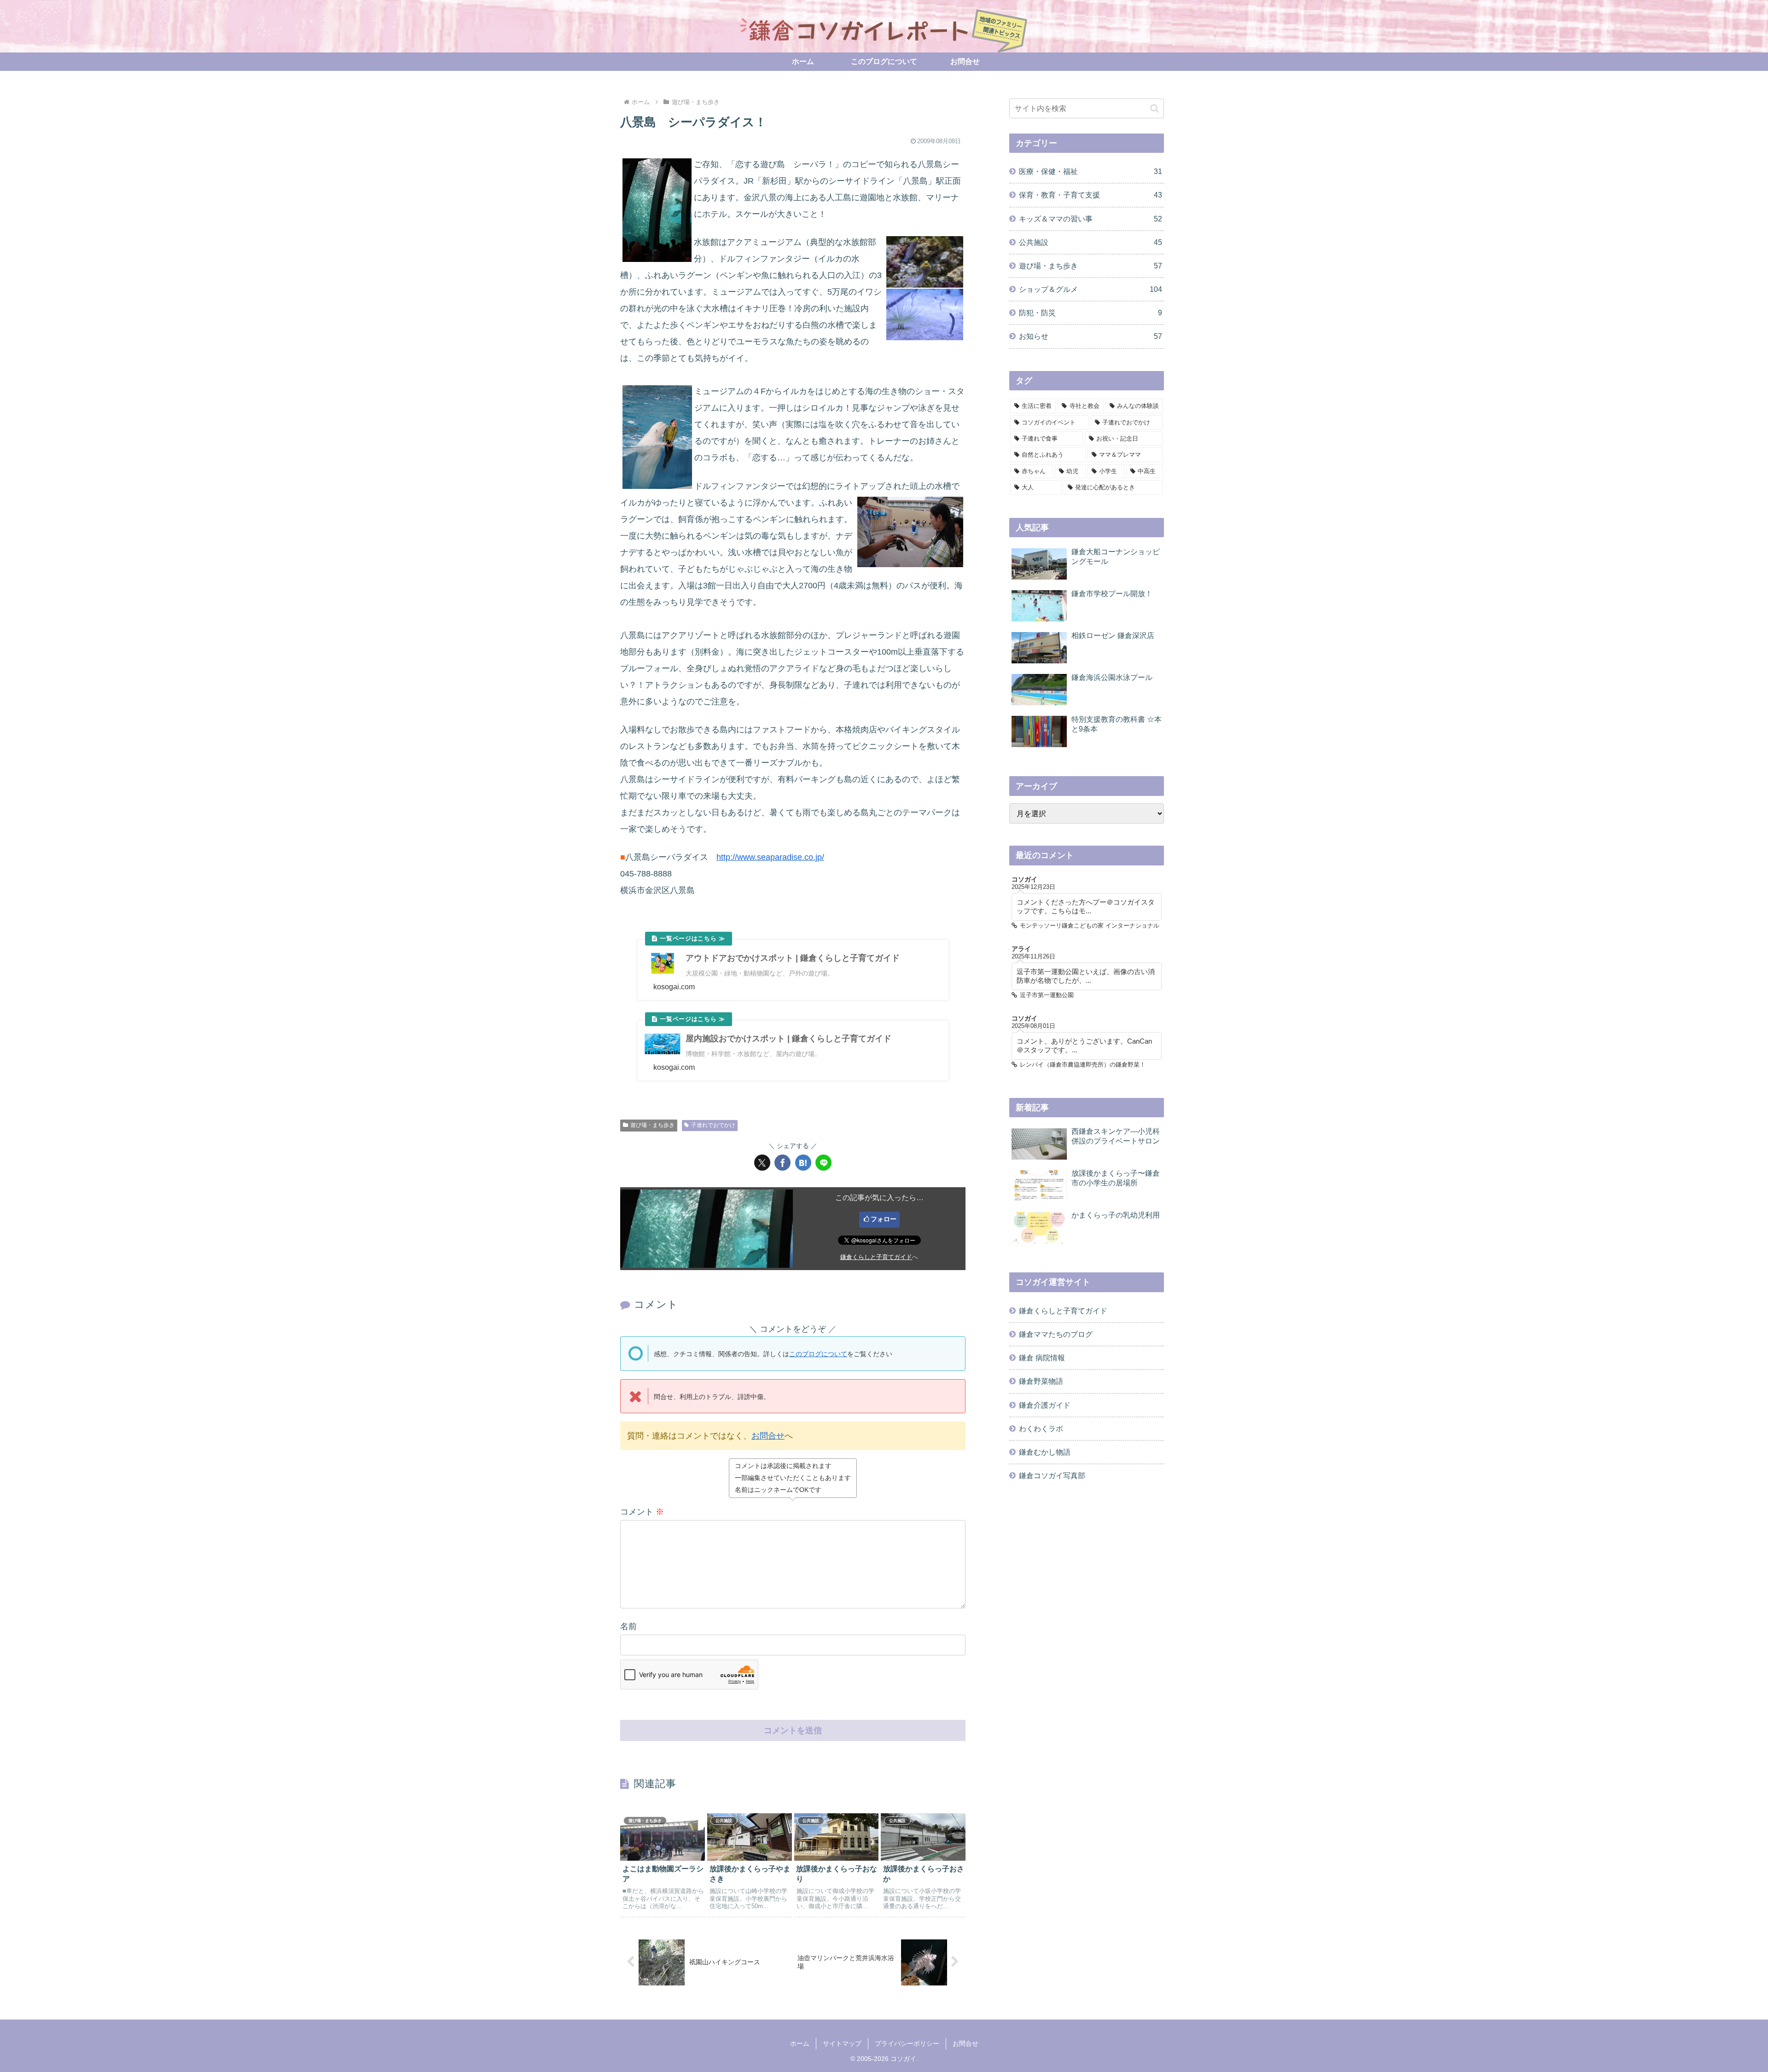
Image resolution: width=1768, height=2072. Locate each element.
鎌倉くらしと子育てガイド (876, 1257)
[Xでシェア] (762, 1163)
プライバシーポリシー (907, 2043)
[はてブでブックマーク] (803, 1163)
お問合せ (768, 1436)
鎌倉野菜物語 (1041, 1381)
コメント (642, 1512)
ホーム (800, 2043)
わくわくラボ (1041, 1428)
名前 (628, 1626)
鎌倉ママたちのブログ (1056, 1334)
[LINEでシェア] (823, 1163)
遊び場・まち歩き (652, 1125)
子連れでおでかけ (713, 1125)
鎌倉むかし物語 (1045, 1452)
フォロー (884, 1219)
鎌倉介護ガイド (1045, 1405)
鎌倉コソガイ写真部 (1052, 1475)
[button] (1154, 108)
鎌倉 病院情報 (1042, 1358)
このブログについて (818, 1354)
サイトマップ (842, 2043)
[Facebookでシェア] (782, 1163)
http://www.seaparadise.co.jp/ (770, 857)
